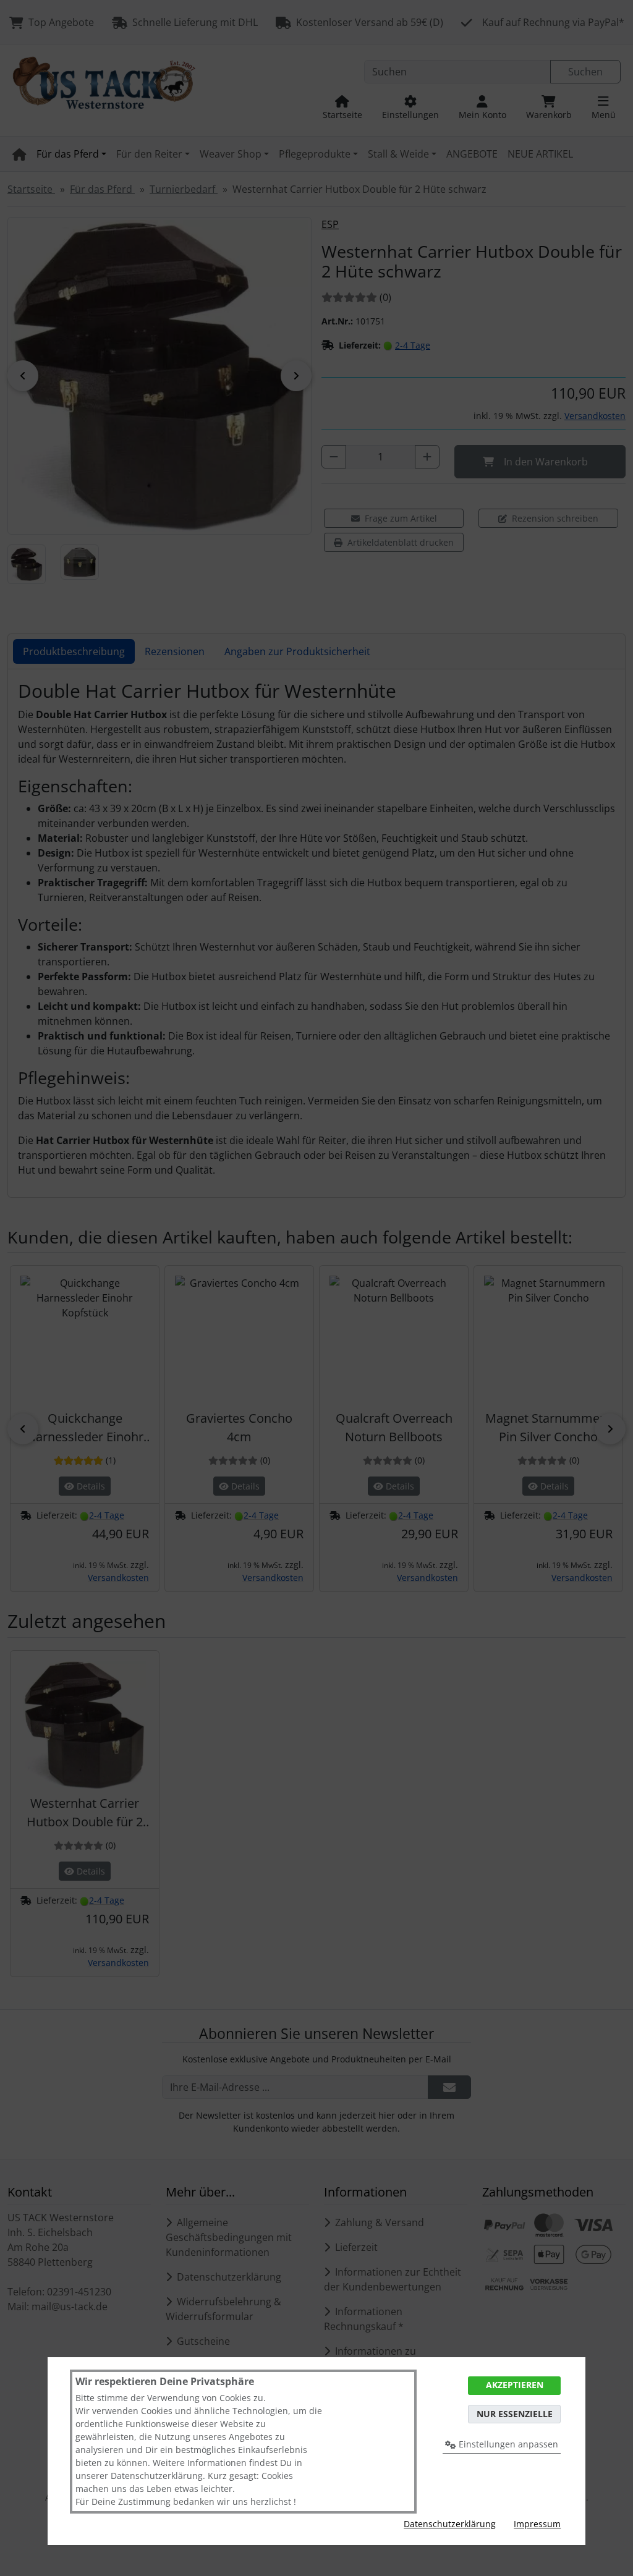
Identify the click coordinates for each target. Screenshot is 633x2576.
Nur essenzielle (515, 2414)
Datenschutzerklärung (450, 2524)
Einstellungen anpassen (507, 2444)
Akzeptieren (515, 2385)
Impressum (537, 2524)
